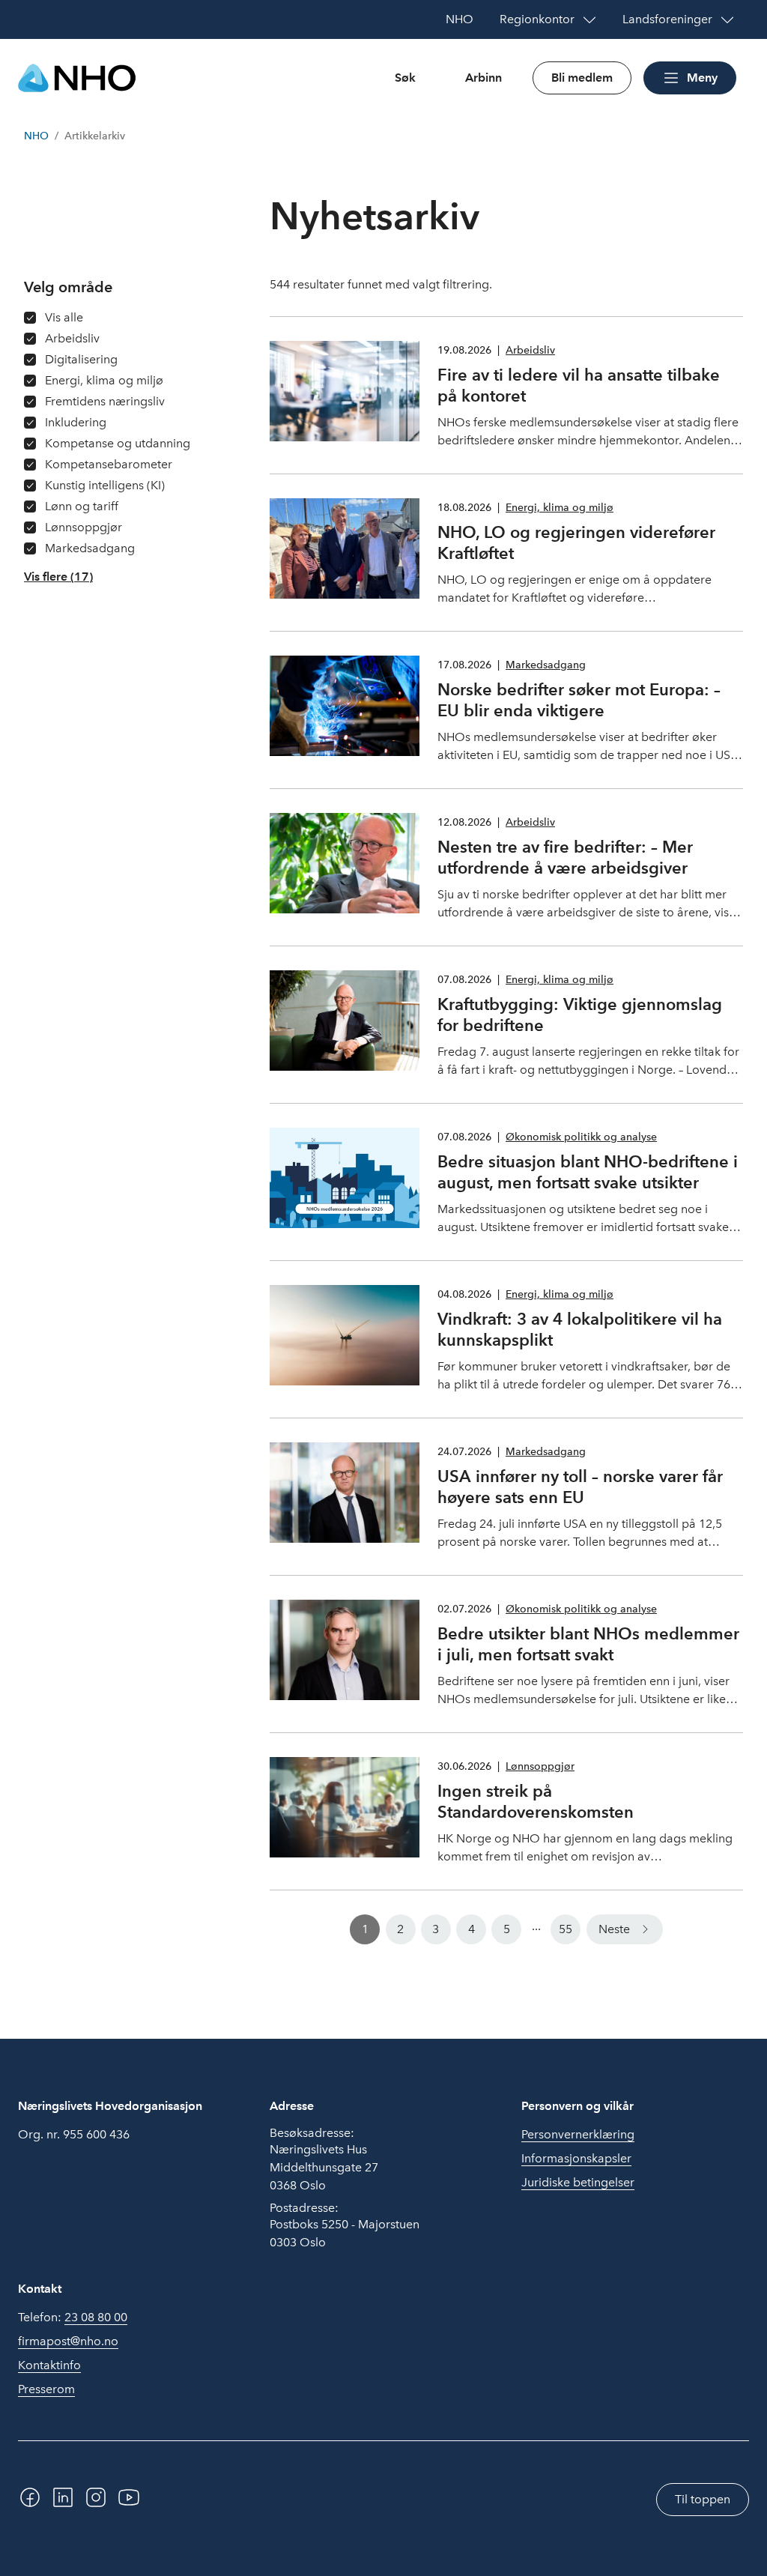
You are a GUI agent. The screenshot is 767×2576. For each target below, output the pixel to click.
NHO (36, 136)
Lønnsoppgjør (540, 1766)
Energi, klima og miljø (560, 508)
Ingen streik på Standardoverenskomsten (536, 1801)
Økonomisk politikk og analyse (581, 1137)
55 (566, 1929)
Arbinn (483, 78)
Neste (614, 1929)
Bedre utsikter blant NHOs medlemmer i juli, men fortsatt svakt (588, 1644)
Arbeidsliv (530, 350)
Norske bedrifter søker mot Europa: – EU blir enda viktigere (579, 700)
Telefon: (73, 2317)
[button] (58, 577)
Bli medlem (582, 78)
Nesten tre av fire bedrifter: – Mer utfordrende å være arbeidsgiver (565, 857)
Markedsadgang (546, 665)
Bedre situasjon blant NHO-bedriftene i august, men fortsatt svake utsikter (588, 1172)
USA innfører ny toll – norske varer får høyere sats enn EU (580, 1487)
